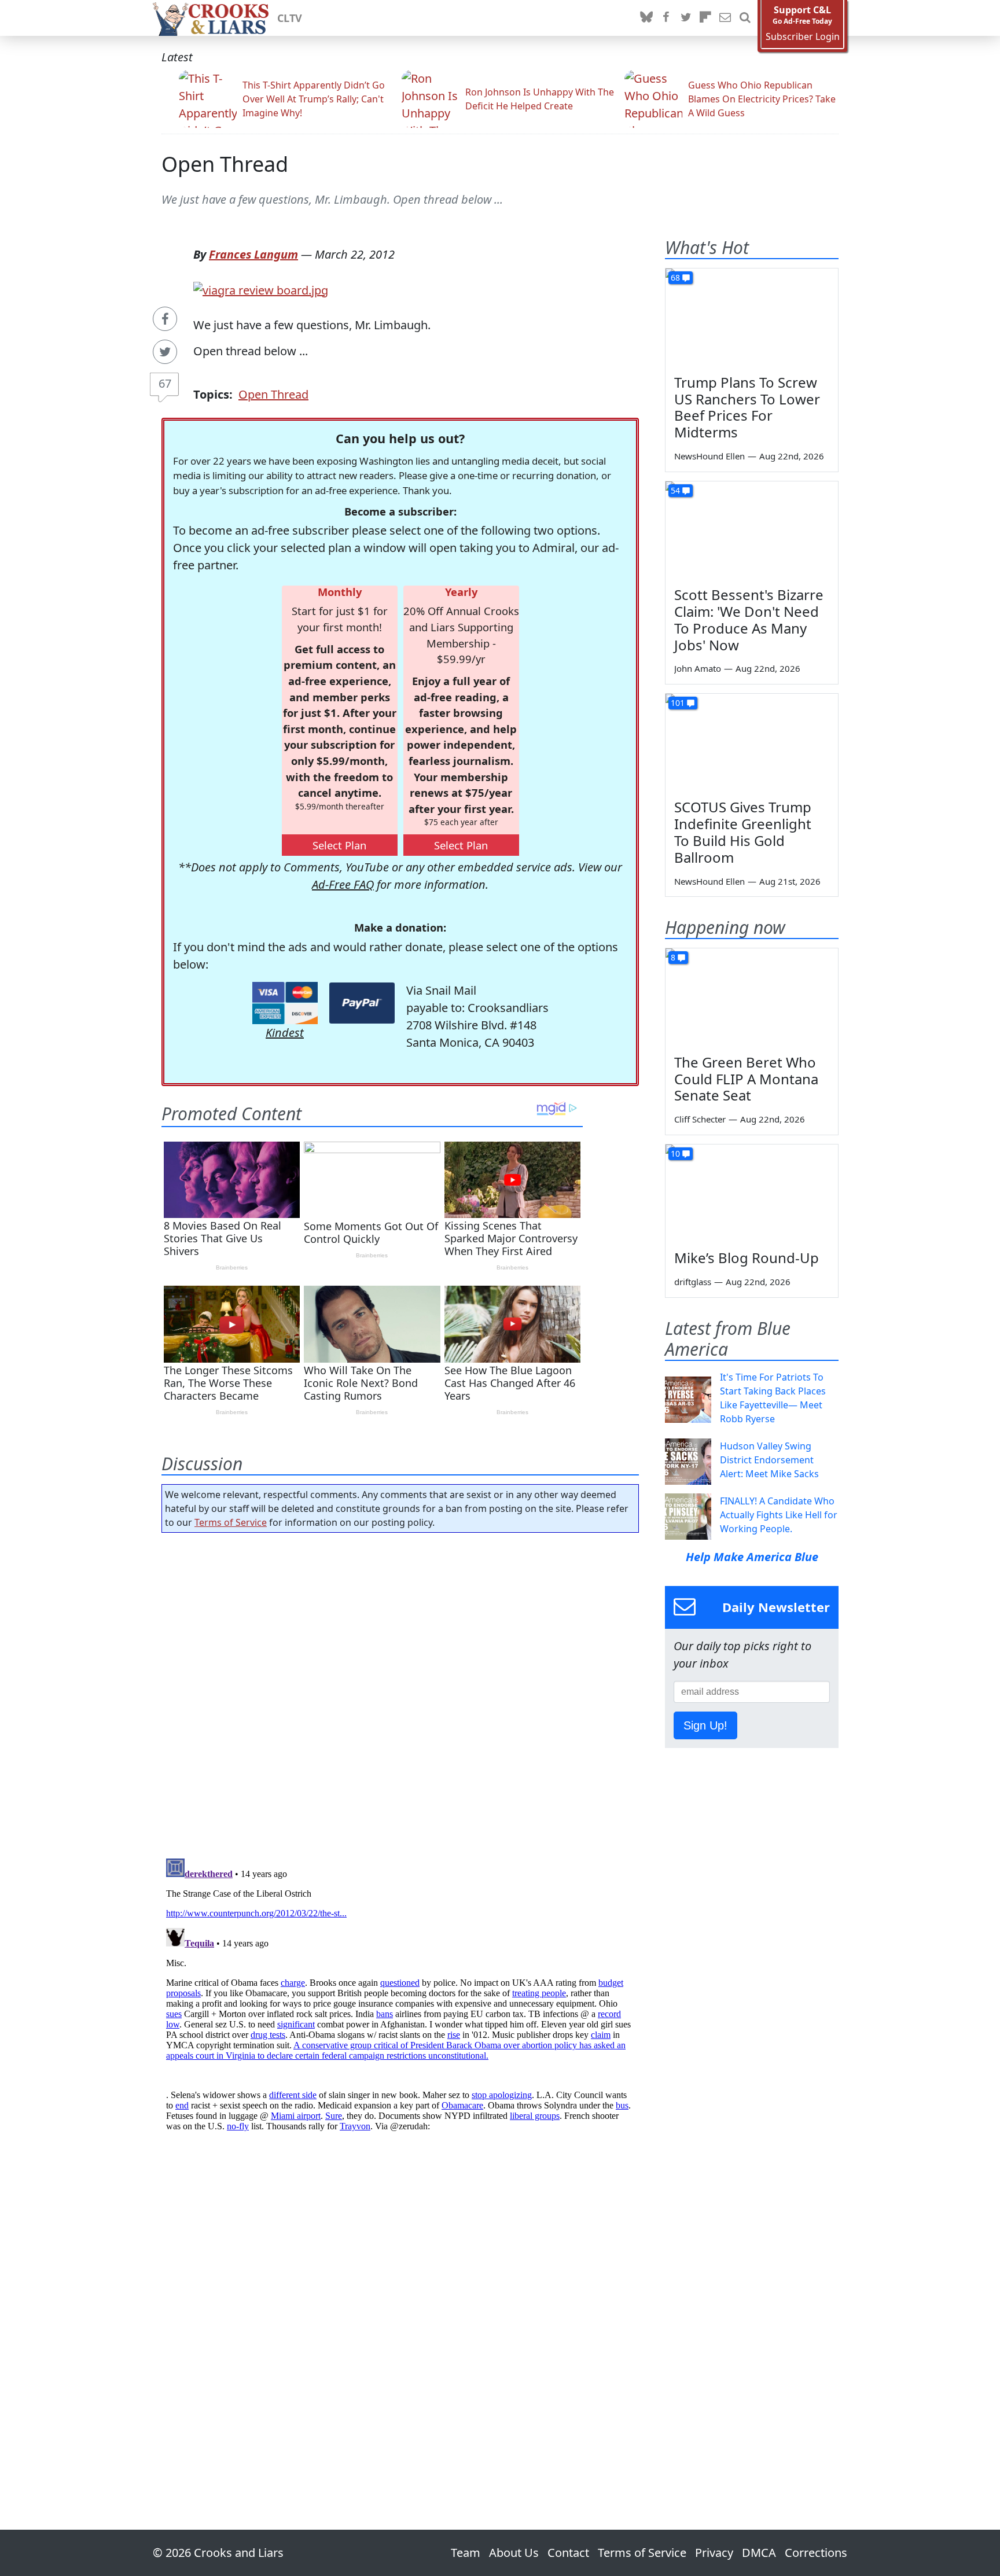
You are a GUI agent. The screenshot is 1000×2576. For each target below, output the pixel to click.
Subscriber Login (803, 37)
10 (675, 1153)
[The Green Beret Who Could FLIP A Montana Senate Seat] (752, 997)
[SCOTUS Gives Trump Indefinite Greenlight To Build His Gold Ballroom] (752, 742)
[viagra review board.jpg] (261, 289)
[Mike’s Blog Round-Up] (752, 1193)
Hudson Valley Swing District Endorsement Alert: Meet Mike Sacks (769, 1460)
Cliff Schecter (700, 1119)
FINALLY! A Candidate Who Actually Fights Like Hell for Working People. (779, 1515)
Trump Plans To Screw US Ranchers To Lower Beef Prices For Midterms (747, 407)
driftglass (693, 1282)
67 (165, 383)
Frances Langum (253, 254)
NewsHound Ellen (709, 456)
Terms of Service (231, 1522)
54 (675, 490)
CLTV (290, 18)
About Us (514, 2553)
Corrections (816, 2553)
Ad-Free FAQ (343, 884)
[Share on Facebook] (165, 319)
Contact (568, 2553)
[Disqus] (400, 1999)
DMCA (759, 2553)
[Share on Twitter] (165, 352)
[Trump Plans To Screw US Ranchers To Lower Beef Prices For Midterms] (752, 317)
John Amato (698, 668)
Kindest (285, 1033)
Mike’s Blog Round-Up (747, 1258)
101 (678, 703)
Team (466, 2553)
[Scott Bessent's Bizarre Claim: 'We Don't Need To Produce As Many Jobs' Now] (752, 530)
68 (675, 277)
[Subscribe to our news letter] (725, 18)
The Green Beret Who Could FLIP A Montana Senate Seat (746, 1079)
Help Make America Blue (752, 1557)
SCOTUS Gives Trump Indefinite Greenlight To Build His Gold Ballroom (743, 832)
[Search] (745, 18)
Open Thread (225, 164)
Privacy (714, 2553)
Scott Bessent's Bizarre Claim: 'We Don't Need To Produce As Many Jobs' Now (749, 619)
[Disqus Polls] (400, 1692)
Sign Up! (705, 1725)
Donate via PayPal (362, 1003)
